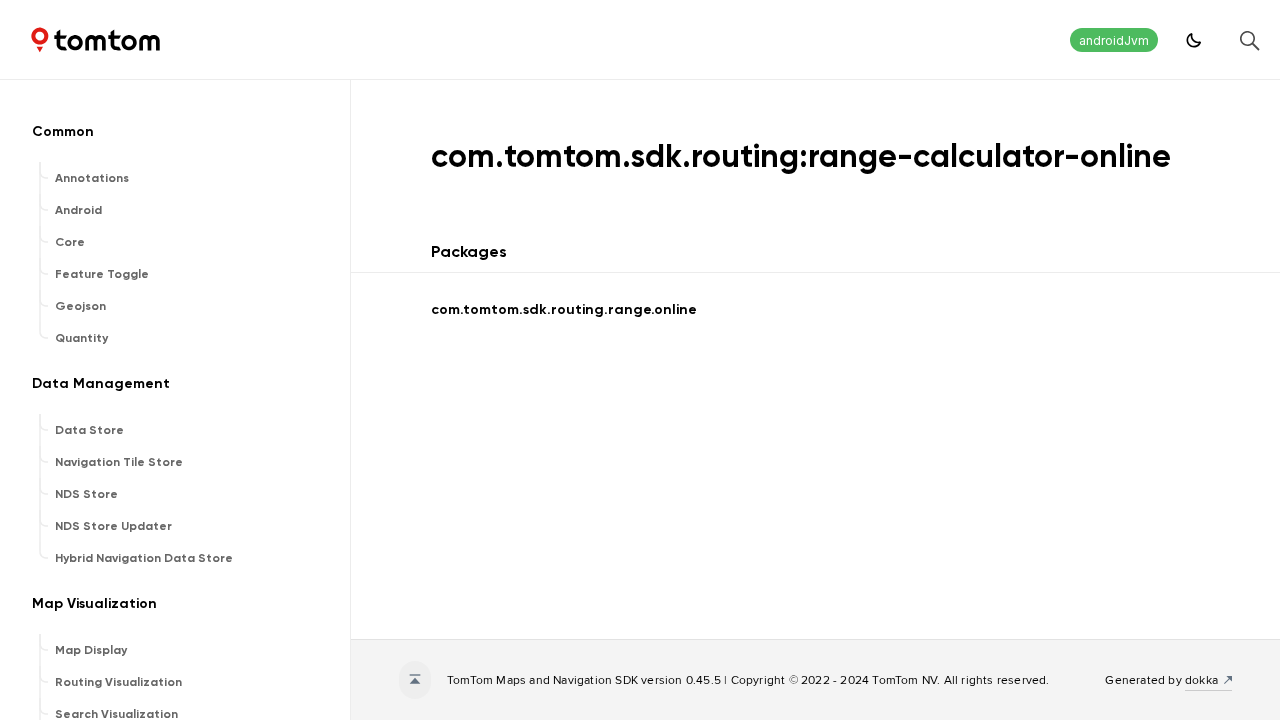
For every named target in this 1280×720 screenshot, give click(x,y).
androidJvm (1114, 40)
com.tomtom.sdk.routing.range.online (564, 309)
